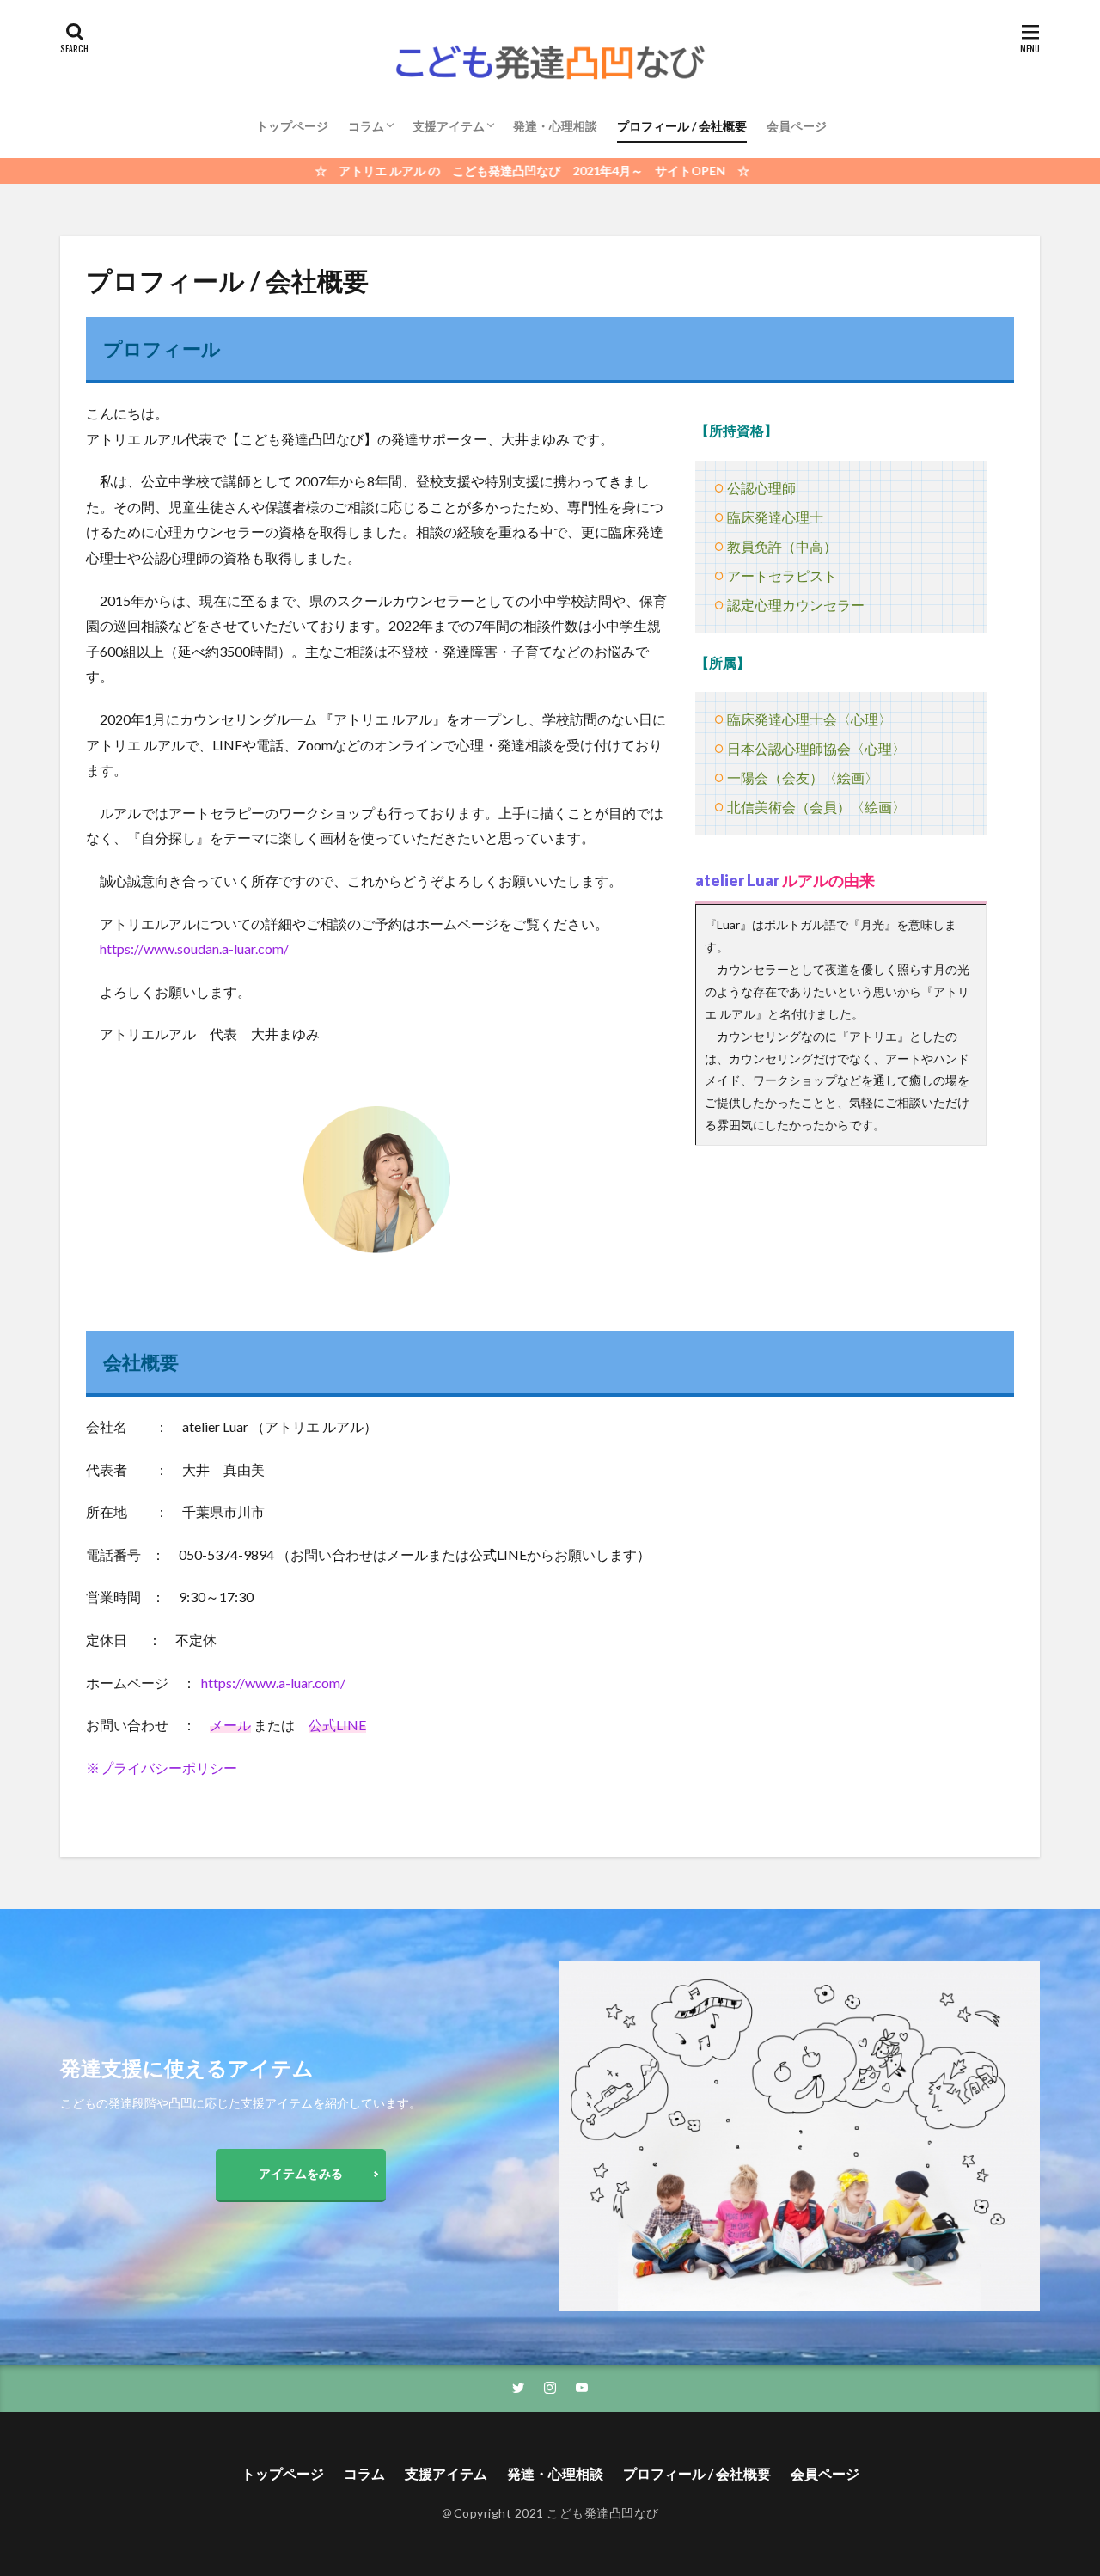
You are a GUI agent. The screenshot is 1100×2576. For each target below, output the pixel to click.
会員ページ (797, 126)
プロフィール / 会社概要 (682, 126)
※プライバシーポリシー (162, 1768)
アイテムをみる (301, 2173)
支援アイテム (449, 126)
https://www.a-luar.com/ (273, 1683)
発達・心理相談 (555, 126)
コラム (366, 126)
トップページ (292, 126)
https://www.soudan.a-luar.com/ (194, 948)
